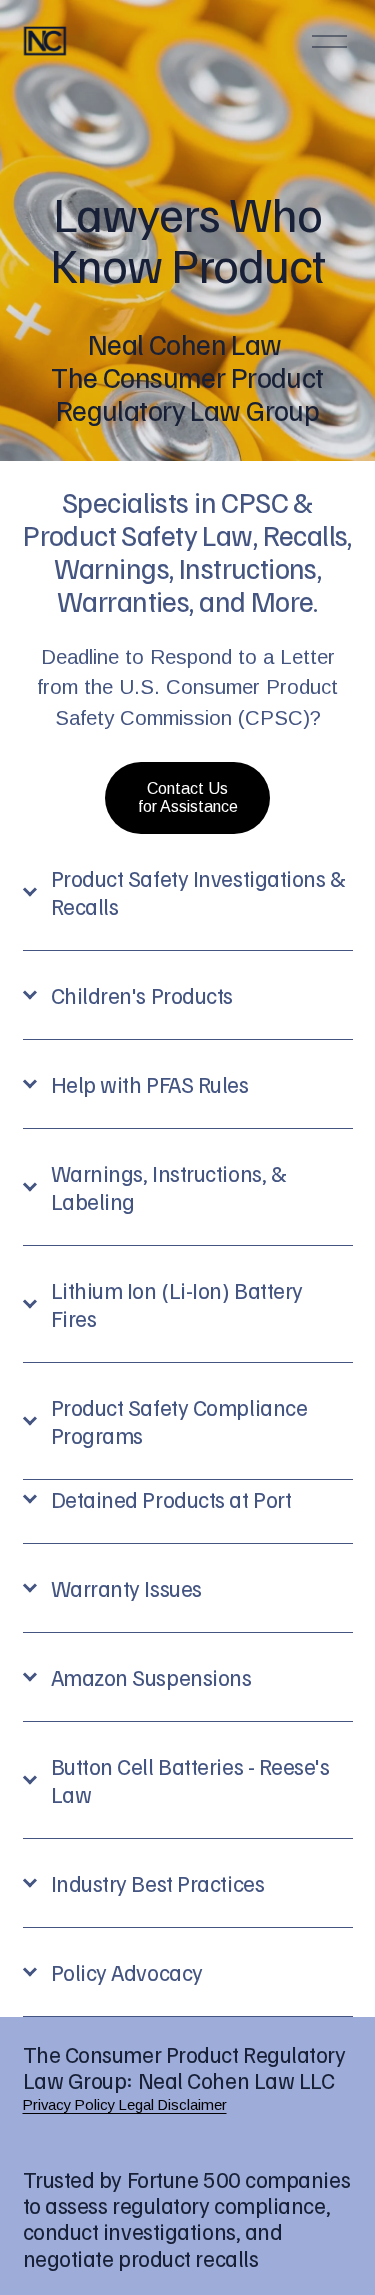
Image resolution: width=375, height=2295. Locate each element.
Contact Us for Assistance (188, 797)
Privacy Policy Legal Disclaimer (125, 2104)
